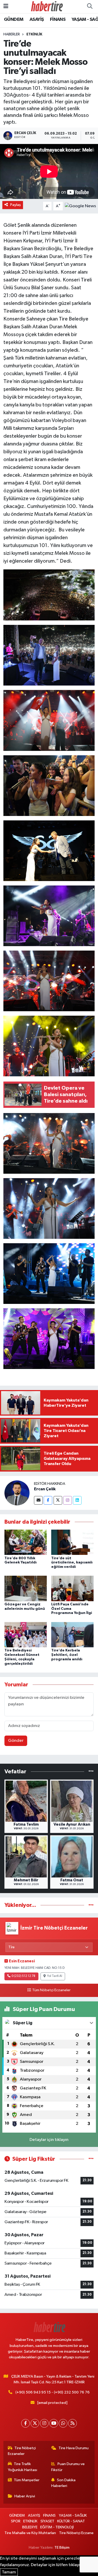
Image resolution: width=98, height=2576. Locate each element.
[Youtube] (54, 2423)
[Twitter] (58, 1500)
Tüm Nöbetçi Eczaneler (51, 1990)
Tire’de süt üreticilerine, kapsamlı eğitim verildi (72, 1563)
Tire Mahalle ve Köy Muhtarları (30, 2533)
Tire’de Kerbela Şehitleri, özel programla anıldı (67, 1655)
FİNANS (58, 20)
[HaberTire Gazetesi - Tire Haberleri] (47, 6)
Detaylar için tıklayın (49, 2140)
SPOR (16, 2521)
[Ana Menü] (6, 6)
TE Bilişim (62, 2547)
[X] (35, 2423)
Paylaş (16, 205)
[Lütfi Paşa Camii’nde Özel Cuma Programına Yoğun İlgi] (72, 1588)
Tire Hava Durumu (74, 2448)
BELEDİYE (30, 2527)
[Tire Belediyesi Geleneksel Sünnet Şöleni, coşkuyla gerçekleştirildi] (26, 1634)
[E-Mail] (38, 1500)
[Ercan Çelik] (17, 1493)
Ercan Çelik (45, 1489)
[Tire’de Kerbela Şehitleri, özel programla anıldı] (72, 1634)
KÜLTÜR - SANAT (71, 2521)
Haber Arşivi (25, 2496)
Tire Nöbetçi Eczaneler (22, 2451)
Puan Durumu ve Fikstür (68, 2467)
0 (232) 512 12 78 (23, 1976)
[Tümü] (91, 1772)
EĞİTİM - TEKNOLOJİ (57, 2527)
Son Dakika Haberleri (63, 2483)
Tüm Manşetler (27, 2480)
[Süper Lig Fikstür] (91, 2159)
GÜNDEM (14, 20)
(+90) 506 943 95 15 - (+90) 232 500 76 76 (53, 2392)
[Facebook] (48, 1500)
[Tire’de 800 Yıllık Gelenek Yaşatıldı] (26, 1542)
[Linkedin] (77, 1500)
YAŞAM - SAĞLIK (73, 2515)
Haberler (12, 34)
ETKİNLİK (34, 34)
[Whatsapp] (63, 2423)
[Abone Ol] (80, 206)
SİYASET (47, 2521)
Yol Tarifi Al (55, 1976)
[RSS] (73, 2423)
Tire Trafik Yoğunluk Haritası (22, 2467)
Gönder (16, 1741)
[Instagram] (68, 1500)
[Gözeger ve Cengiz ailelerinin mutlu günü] (26, 1588)
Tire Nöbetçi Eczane (76, 2533)
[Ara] (90, 7)
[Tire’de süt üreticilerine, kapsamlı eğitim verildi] (72, 1542)
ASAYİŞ (37, 20)
